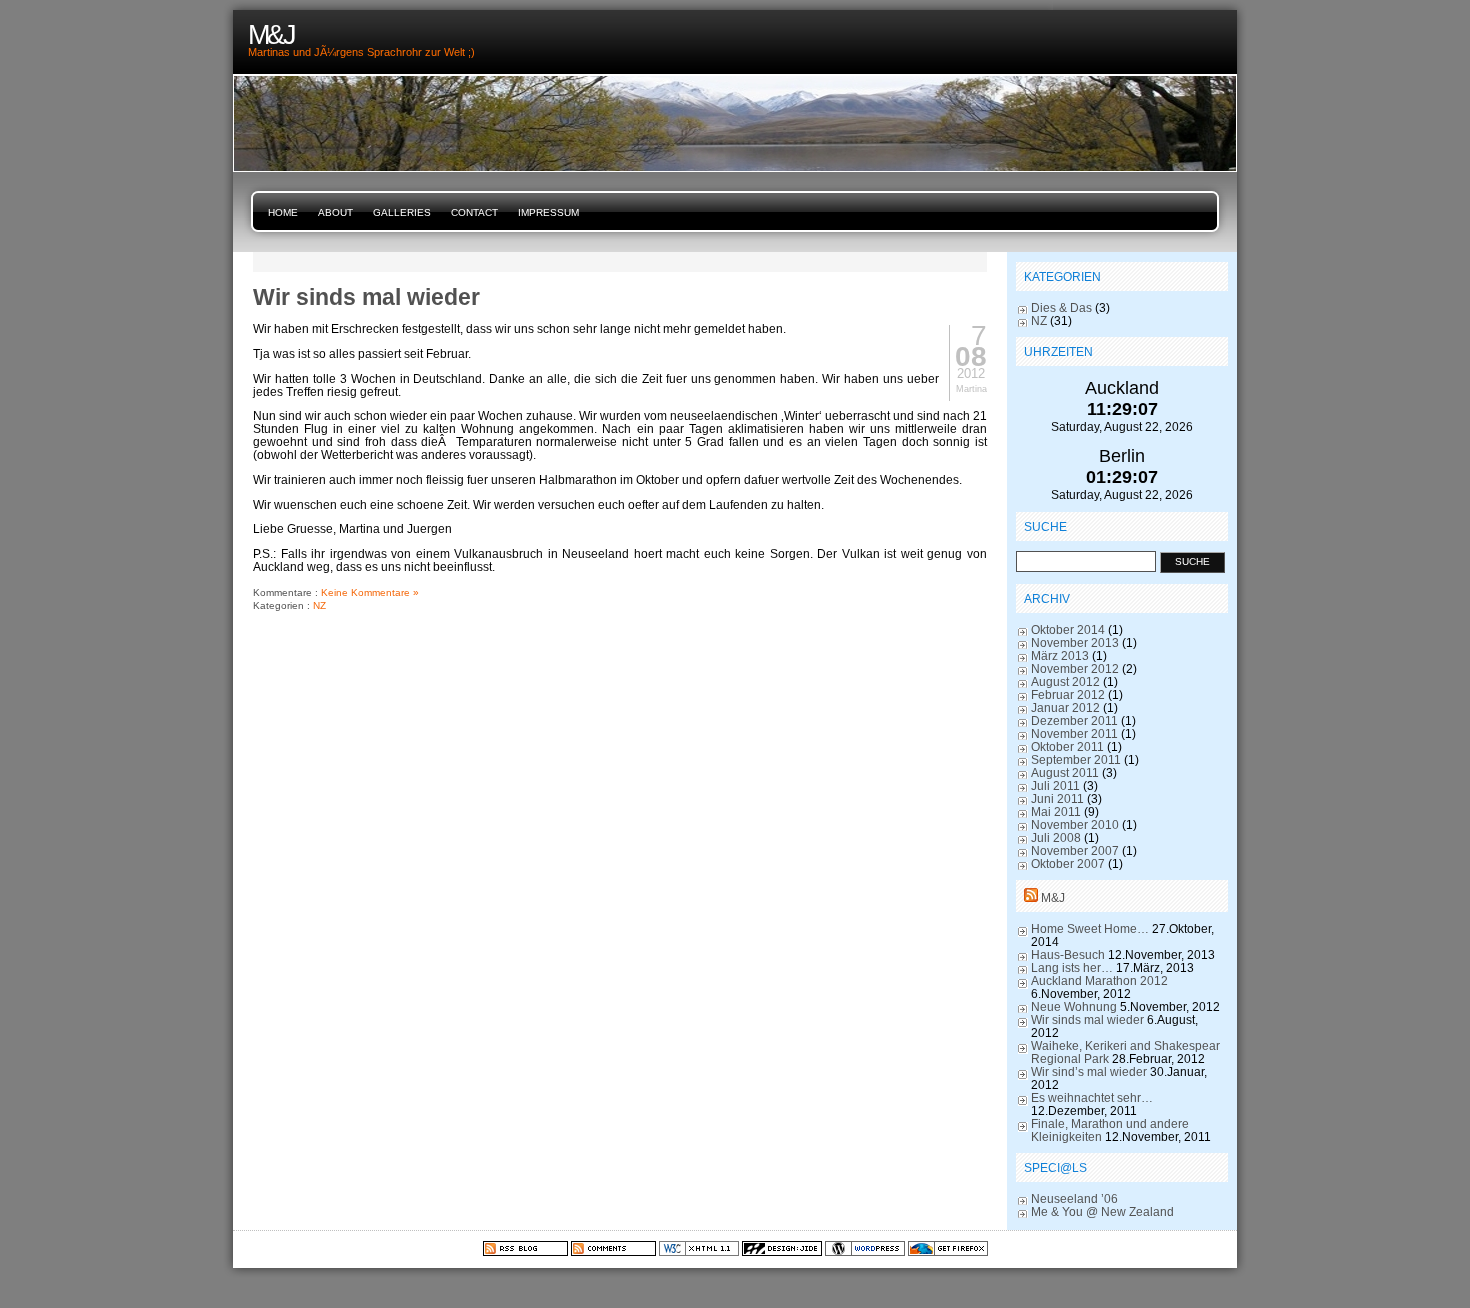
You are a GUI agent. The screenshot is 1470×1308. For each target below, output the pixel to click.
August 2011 (1065, 772)
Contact (474, 212)
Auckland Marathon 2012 (1099, 980)
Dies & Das (1061, 307)
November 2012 (1075, 668)
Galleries (402, 212)
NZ (319, 605)
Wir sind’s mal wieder (1089, 1071)
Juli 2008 (1056, 837)
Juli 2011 (1055, 785)
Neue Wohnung (1074, 1006)
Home (283, 212)
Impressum (548, 212)
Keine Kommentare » (370, 592)
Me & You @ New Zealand (1102, 1211)
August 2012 (1065, 681)
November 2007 (1075, 850)
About (335, 212)
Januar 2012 (1065, 707)
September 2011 (1076, 759)
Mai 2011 (1056, 811)
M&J (1053, 897)
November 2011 (1074, 733)
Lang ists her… (1072, 967)
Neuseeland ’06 (1074, 1198)
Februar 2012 (1068, 694)
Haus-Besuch (1068, 954)
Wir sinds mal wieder (366, 297)
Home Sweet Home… (1090, 928)
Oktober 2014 (1068, 629)
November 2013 (1075, 642)
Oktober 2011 (1067, 746)
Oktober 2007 (1068, 863)
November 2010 (1075, 824)
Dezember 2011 (1074, 720)
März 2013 (1060, 655)
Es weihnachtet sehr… (1092, 1097)
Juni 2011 (1057, 798)
